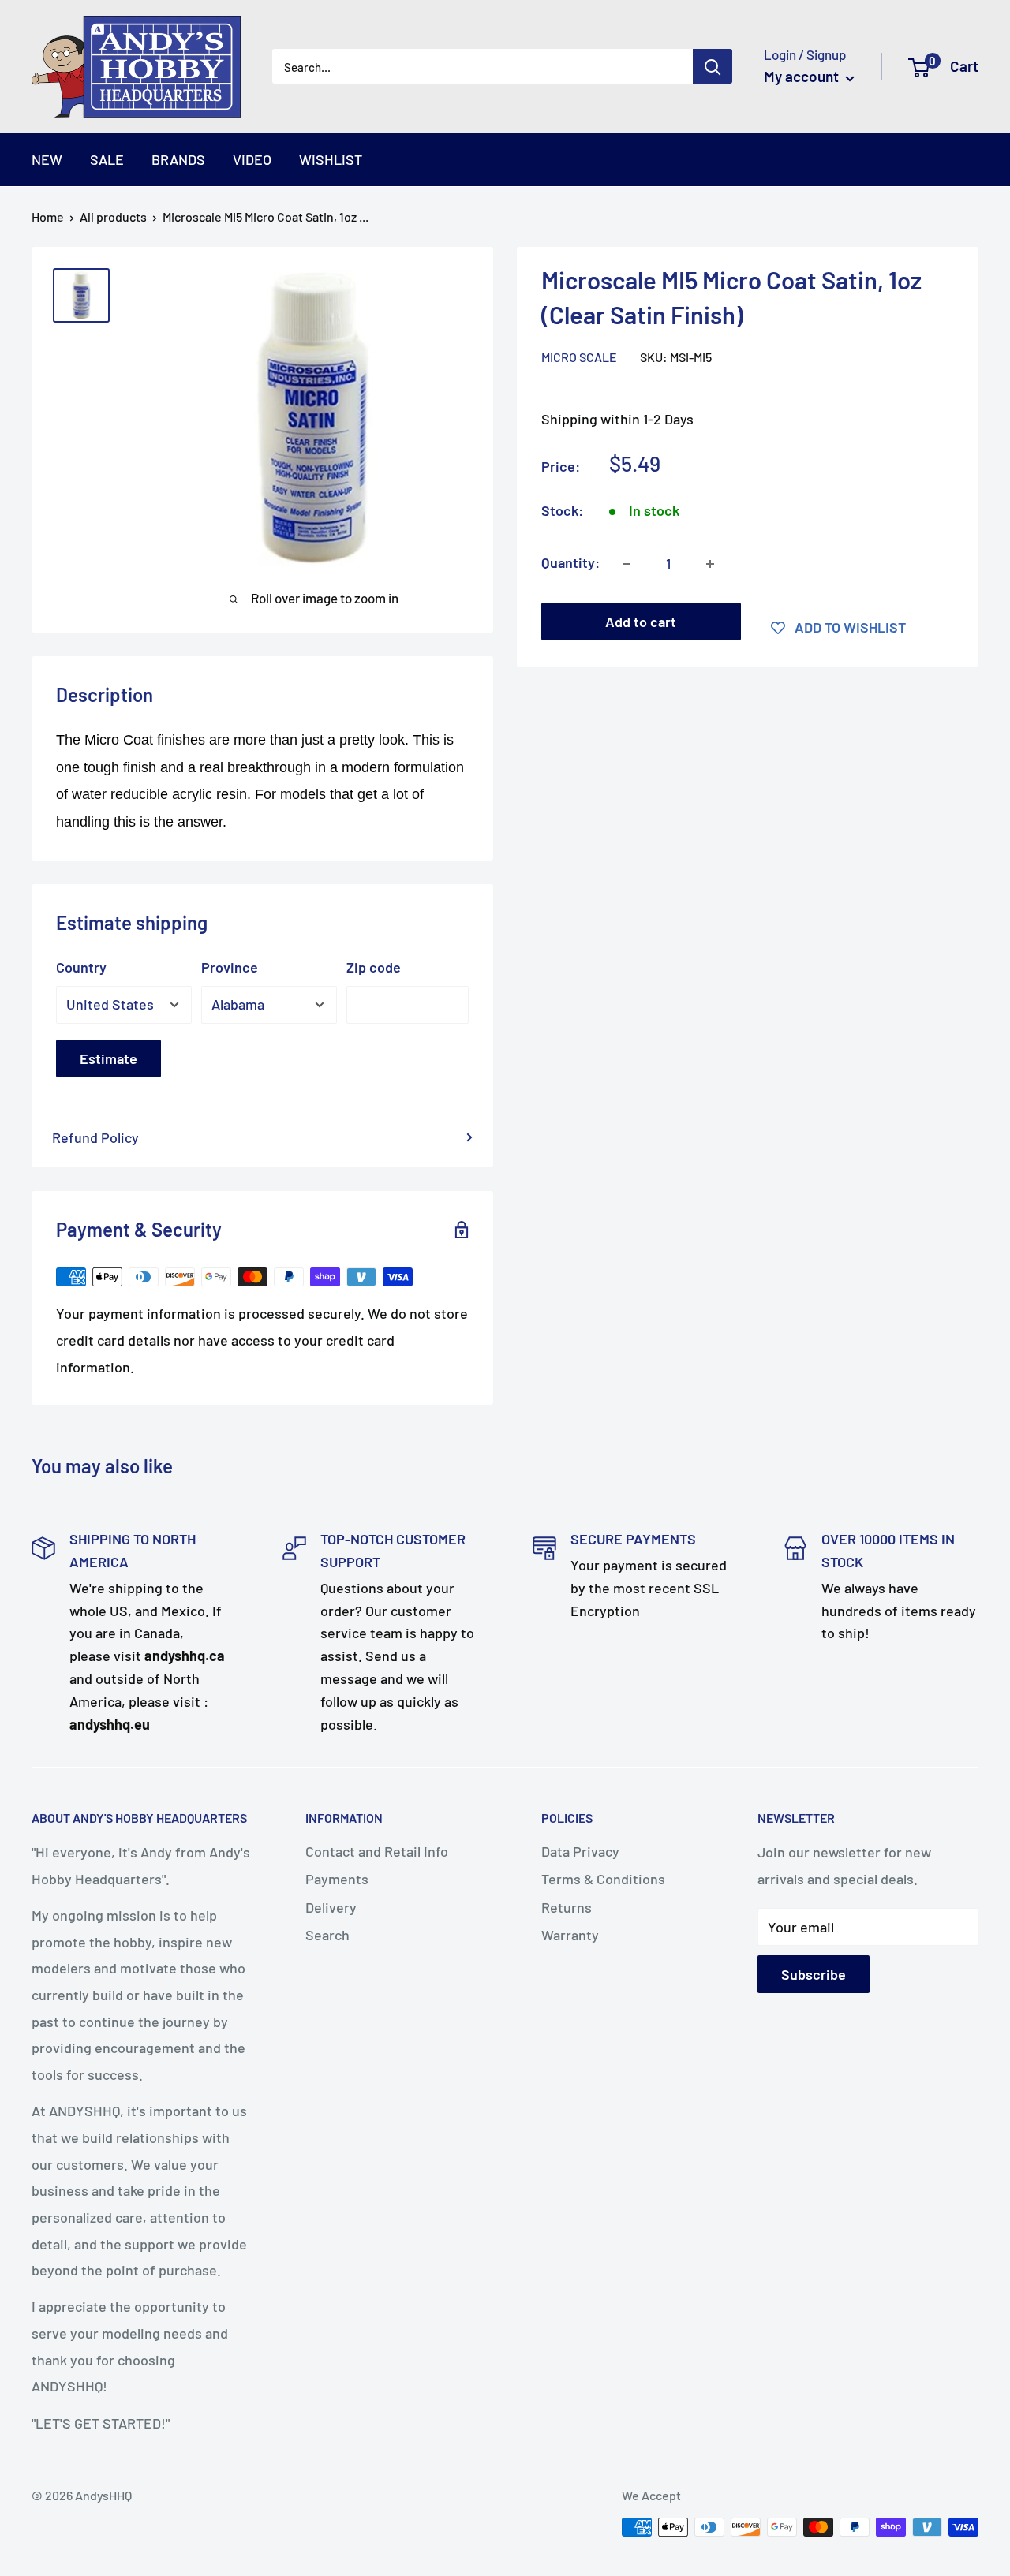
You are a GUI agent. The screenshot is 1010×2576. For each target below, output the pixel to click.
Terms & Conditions (603, 1879)
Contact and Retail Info (377, 1851)
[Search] (713, 66)
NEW (47, 159)
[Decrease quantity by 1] (627, 564)
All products (113, 217)
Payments (337, 1879)
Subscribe (814, 1974)
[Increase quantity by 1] (710, 564)
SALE (107, 159)
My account (803, 76)
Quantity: (570, 563)
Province (230, 967)
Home (48, 217)
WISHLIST (331, 159)
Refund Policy (95, 1137)
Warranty (570, 1935)
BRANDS (178, 159)
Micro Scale (579, 358)
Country (81, 967)
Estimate (108, 1058)
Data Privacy (580, 1851)
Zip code (374, 967)
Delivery (331, 1907)
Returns (567, 1907)
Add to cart (641, 622)
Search (327, 1935)
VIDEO (252, 159)
